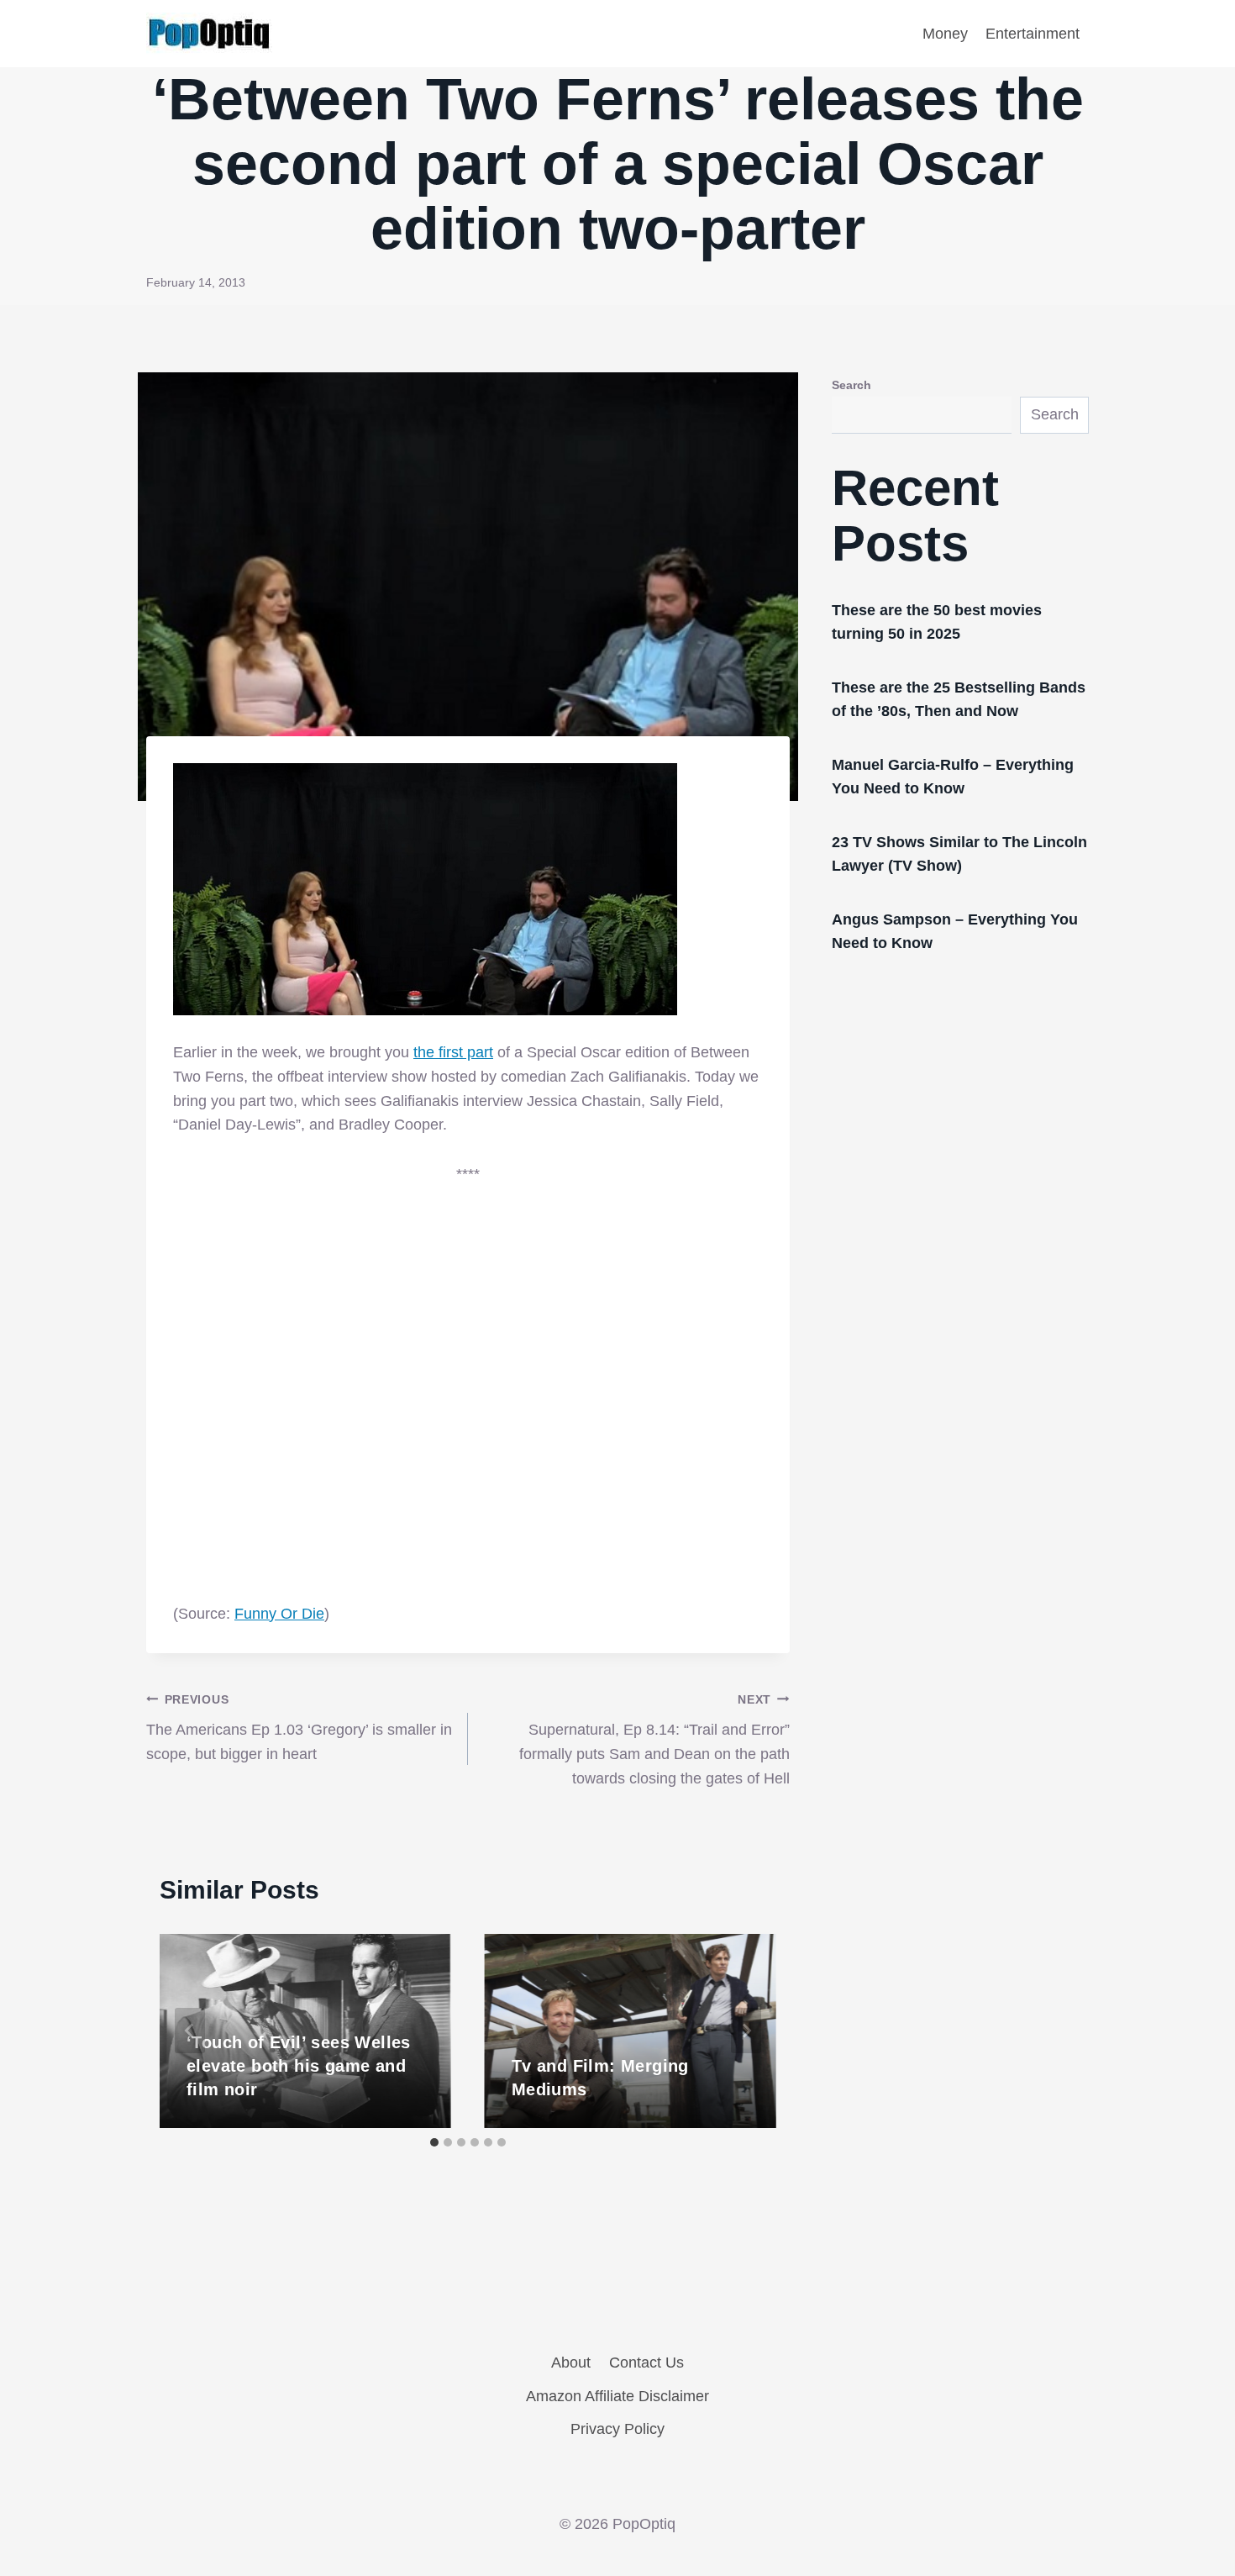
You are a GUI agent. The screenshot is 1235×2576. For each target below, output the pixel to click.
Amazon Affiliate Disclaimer (617, 2396)
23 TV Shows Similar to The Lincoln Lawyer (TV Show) (959, 854)
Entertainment (1033, 34)
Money (945, 34)
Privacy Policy (617, 2429)
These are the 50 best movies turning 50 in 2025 (937, 622)
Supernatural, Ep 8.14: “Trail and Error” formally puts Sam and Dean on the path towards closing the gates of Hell (654, 1740)
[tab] (434, 2142)
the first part (453, 1052)
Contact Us (646, 2363)
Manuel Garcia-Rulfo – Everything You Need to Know (953, 777)
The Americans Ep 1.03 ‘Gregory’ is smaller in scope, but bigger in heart (299, 1728)
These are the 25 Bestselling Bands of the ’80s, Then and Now (959, 699)
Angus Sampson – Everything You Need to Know (955, 931)
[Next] (746, 2031)
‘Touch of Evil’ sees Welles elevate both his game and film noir (299, 2066)
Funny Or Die (279, 1614)
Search (851, 385)
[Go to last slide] (190, 2031)
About (571, 2363)
